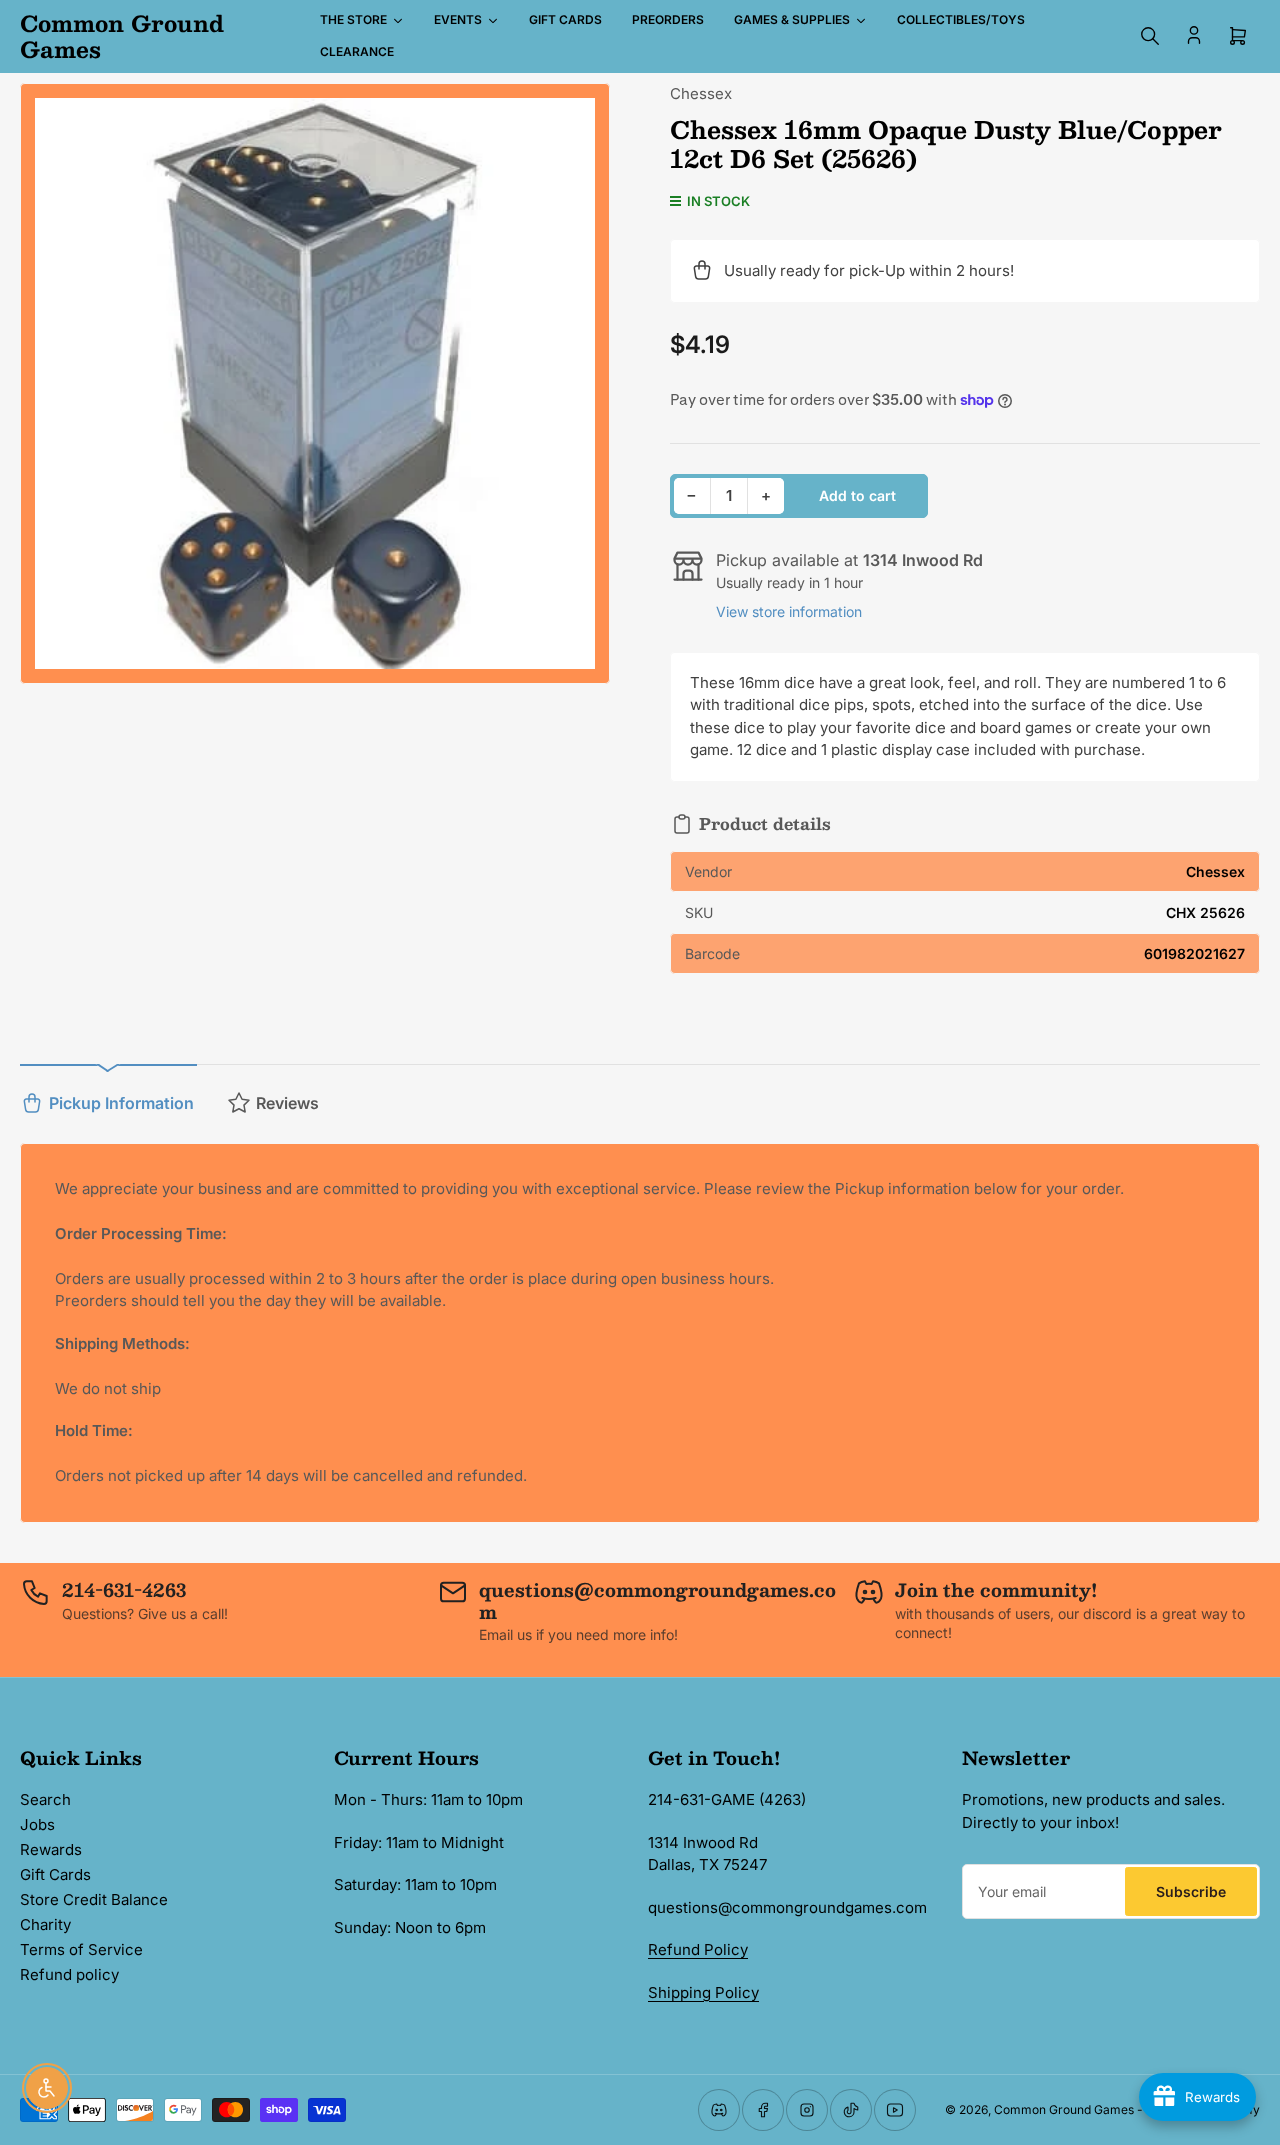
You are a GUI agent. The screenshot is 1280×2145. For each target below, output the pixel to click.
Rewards (51, 1849)
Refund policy (69, 1974)
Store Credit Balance (94, 1899)
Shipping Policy (703, 1992)
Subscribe (1191, 1891)
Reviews (287, 1103)
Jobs (37, 1824)
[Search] (1150, 36)
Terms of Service (81, 1949)
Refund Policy (698, 1949)
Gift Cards (55, 1874)
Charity (45, 1924)
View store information (789, 611)
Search (45, 1799)
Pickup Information (121, 1103)
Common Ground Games (1064, 2109)
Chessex (701, 93)
